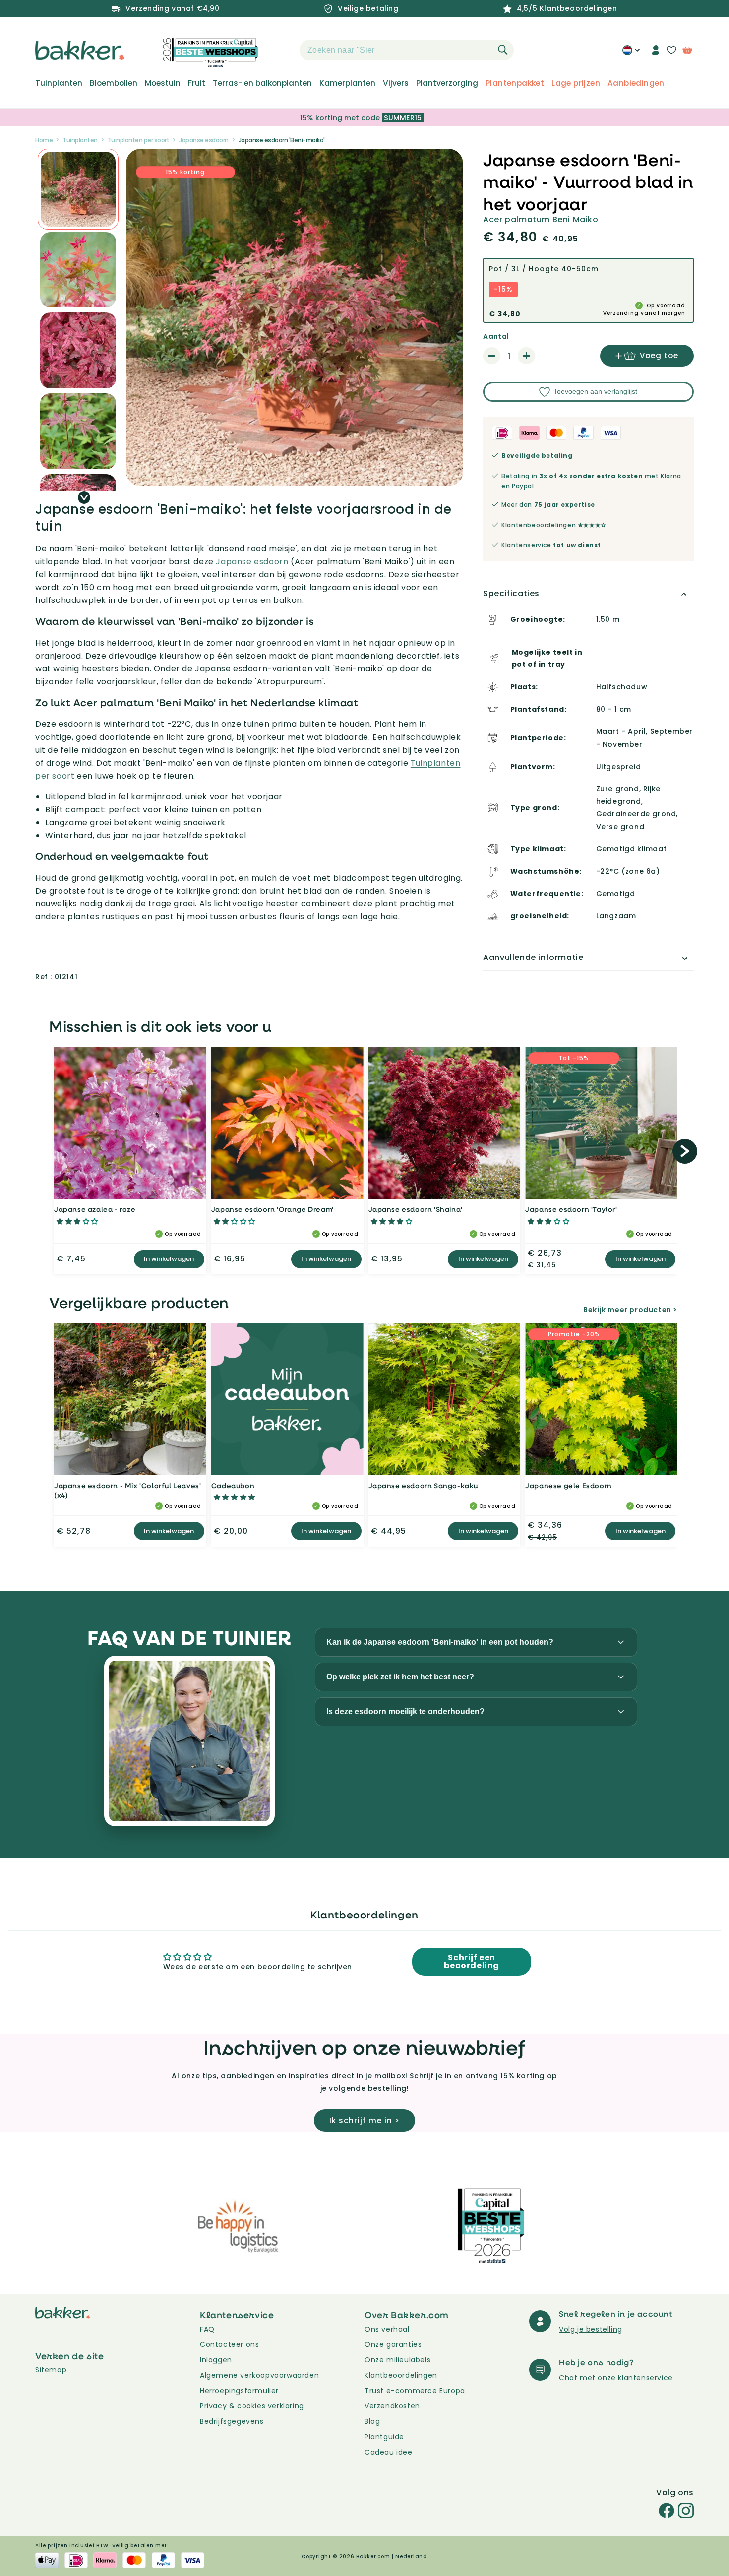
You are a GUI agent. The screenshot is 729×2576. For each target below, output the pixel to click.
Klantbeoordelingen (401, 2375)
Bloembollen (114, 83)
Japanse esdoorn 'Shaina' (416, 1209)
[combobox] (407, 50)
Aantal (496, 336)
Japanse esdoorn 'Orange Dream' (273, 1209)
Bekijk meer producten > (630, 1310)
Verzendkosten (392, 2406)
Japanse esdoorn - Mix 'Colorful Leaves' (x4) (127, 1490)
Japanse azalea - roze (95, 1209)
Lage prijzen (576, 83)
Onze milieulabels (397, 2360)
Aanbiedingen (636, 83)
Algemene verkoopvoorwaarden (259, 2375)
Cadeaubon (233, 1485)
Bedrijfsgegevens (232, 2421)
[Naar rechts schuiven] (84, 498)
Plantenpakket (515, 83)
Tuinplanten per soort (139, 140)
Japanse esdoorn (204, 140)
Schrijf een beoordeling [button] (472, 1961)
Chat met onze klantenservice (616, 2378)
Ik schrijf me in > (364, 2121)
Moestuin (163, 83)
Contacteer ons (229, 2344)
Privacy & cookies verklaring (252, 2406)
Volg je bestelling (591, 2329)
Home (44, 140)
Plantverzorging (447, 83)
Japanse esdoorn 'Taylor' (571, 1209)
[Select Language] (631, 54)
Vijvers (396, 83)
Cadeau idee (389, 2452)
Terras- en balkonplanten (262, 83)
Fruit (197, 83)
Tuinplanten (59, 83)
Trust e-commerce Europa (416, 2391)
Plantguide (384, 2437)
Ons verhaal (387, 2329)
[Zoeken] (503, 50)
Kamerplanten (347, 83)
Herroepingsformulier (239, 2391)
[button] (282, 50)
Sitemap (51, 2370)
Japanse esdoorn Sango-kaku (424, 1485)
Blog (372, 2421)
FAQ (207, 2329)
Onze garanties (393, 2344)
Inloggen (216, 2360)
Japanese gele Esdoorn (569, 1485)
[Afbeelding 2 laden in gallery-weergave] (78, 189)
